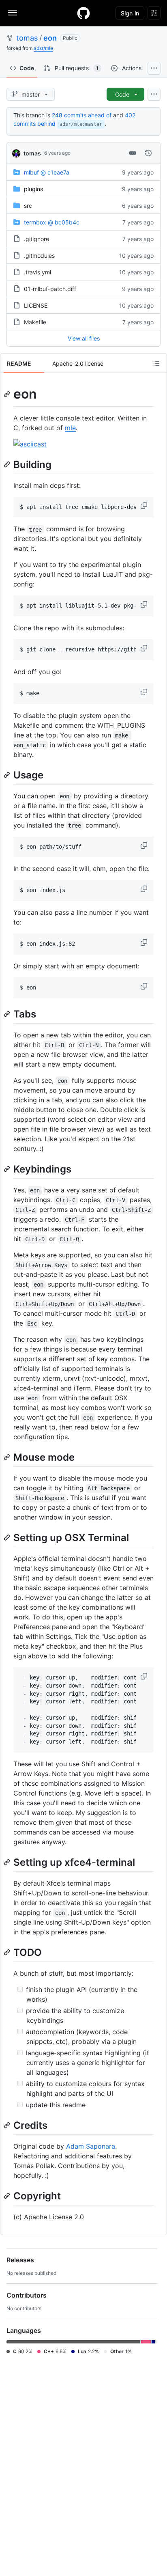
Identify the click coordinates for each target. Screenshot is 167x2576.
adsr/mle (43, 48)
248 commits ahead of (82, 115)
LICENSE (36, 305)
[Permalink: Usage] (8, 775)
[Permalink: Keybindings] (8, 1169)
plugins (33, 189)
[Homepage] (83, 13)
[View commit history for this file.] (148, 153)
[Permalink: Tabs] (8, 1014)
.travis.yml (37, 272)
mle (70, 428)
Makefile (35, 322)
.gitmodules (39, 255)
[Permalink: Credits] (8, 2125)
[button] (145, 506)
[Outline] (156, 363)
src (28, 206)
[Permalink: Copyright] (8, 2196)
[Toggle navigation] (13, 13)
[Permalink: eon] (8, 394)
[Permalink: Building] (8, 464)
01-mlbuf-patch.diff (50, 289)
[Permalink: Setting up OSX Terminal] (8, 1537)
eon (50, 38)
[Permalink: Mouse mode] (8, 1457)
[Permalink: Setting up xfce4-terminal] (8, 1862)
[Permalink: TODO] (8, 1952)
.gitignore (36, 239)
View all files (84, 338)
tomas (27, 38)
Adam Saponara (91, 2146)
